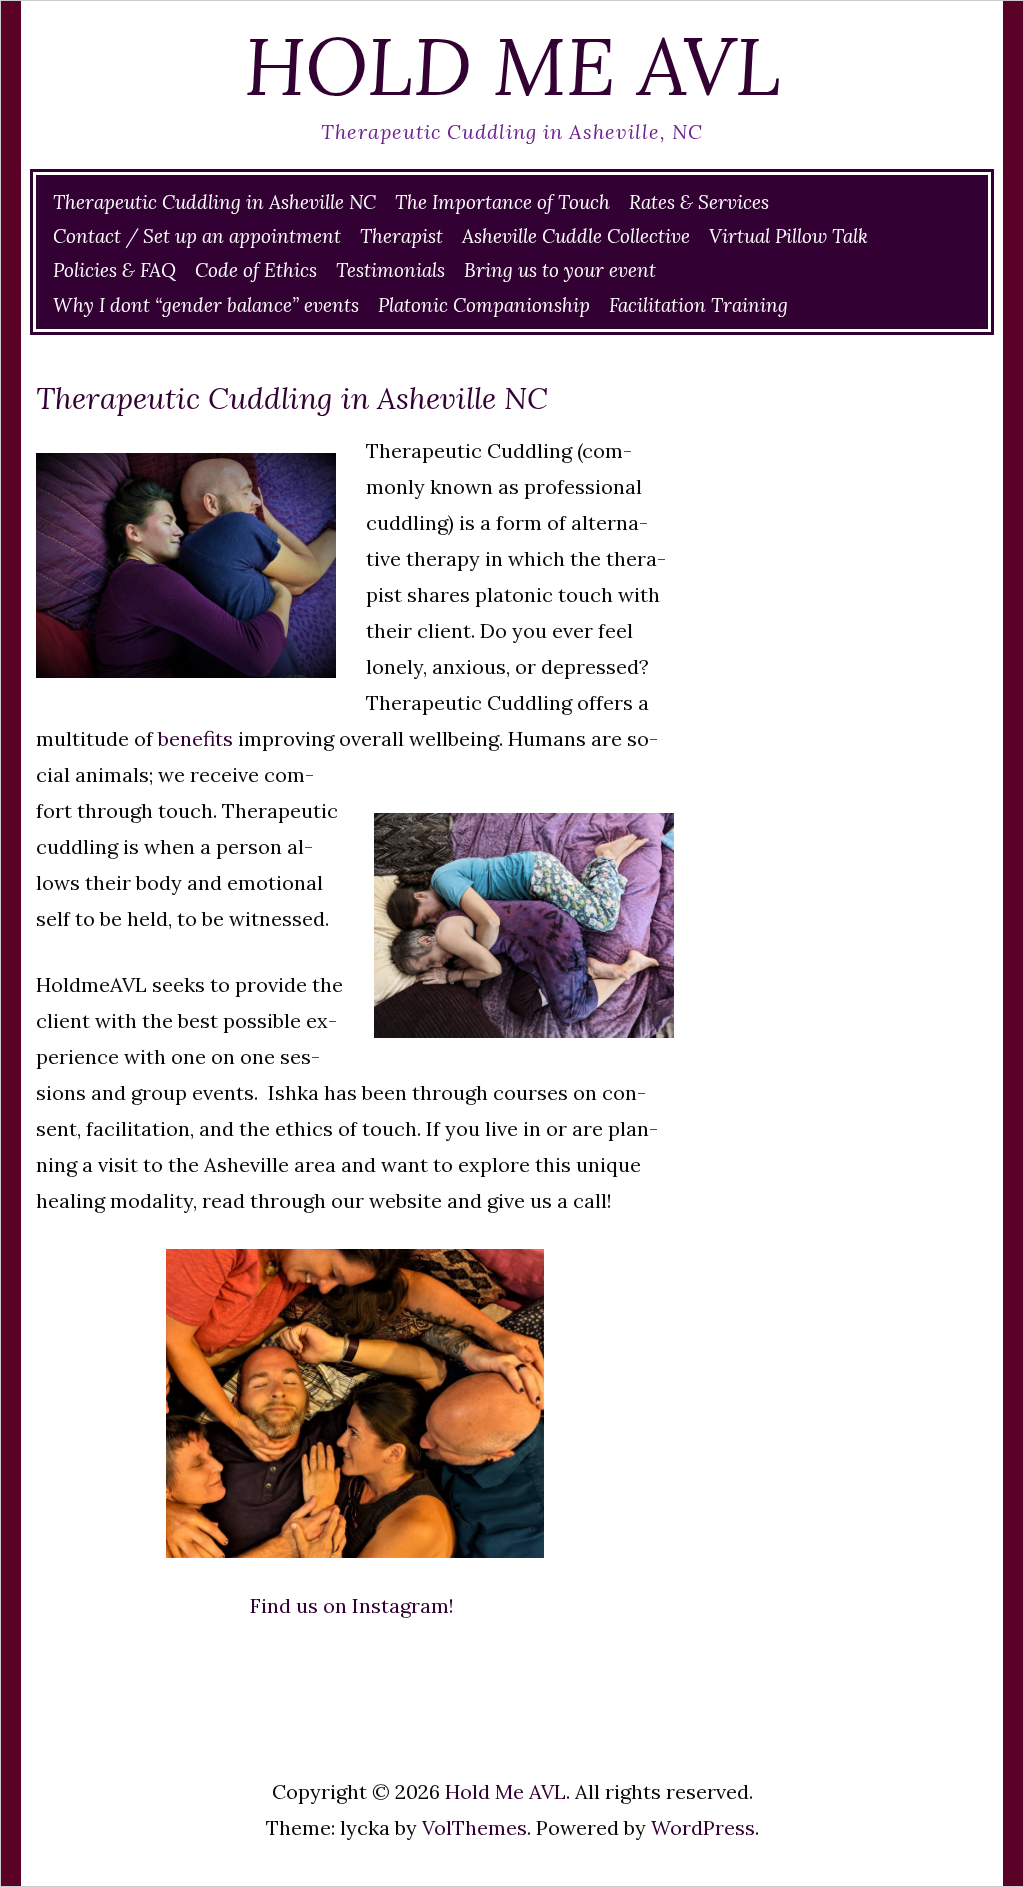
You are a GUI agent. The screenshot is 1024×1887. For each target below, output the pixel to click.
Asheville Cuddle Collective (576, 236)
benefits (195, 738)
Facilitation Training (698, 305)
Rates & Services (699, 202)
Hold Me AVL (512, 66)
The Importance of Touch (502, 202)
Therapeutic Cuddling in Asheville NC (214, 202)
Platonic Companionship (484, 305)
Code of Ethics (256, 270)
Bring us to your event (560, 270)
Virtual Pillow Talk (788, 236)
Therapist (401, 236)
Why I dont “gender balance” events (206, 305)
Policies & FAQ (114, 270)
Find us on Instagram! (354, 1605)
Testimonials (390, 270)
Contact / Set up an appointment (197, 236)
